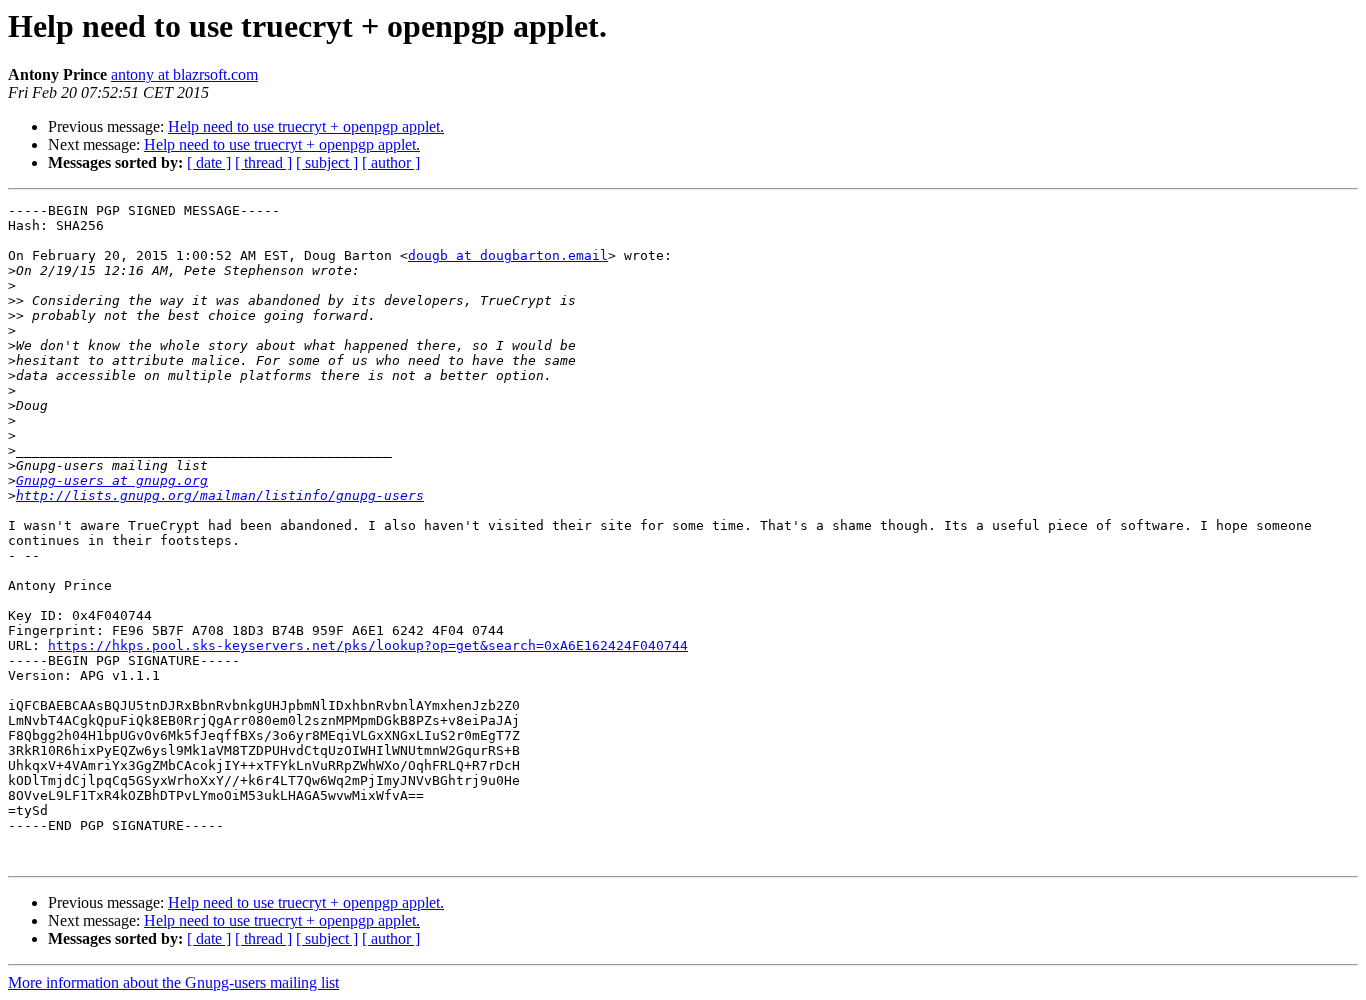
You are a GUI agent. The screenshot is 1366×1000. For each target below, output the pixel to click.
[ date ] (209, 162)
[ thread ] (263, 162)
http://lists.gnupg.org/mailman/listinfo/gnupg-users (220, 495)
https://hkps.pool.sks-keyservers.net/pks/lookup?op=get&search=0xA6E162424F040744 (368, 645)
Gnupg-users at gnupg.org (112, 480)
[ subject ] (327, 162)
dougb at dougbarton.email (508, 255)
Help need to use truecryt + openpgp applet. (306, 126)
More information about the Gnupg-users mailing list (173, 982)
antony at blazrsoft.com (184, 74)
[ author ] (391, 162)
